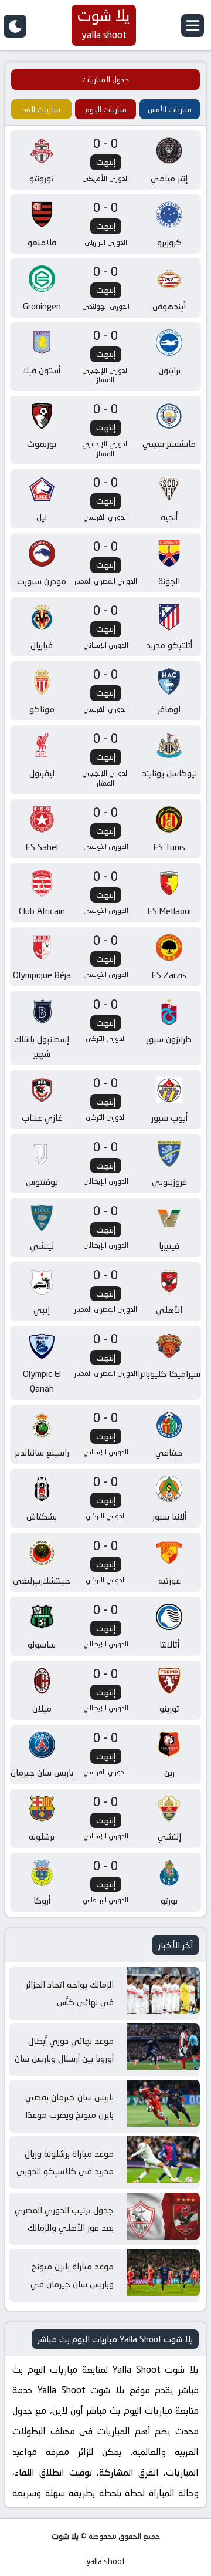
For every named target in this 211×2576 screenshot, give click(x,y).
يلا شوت (65, 2536)
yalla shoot (105, 2562)
